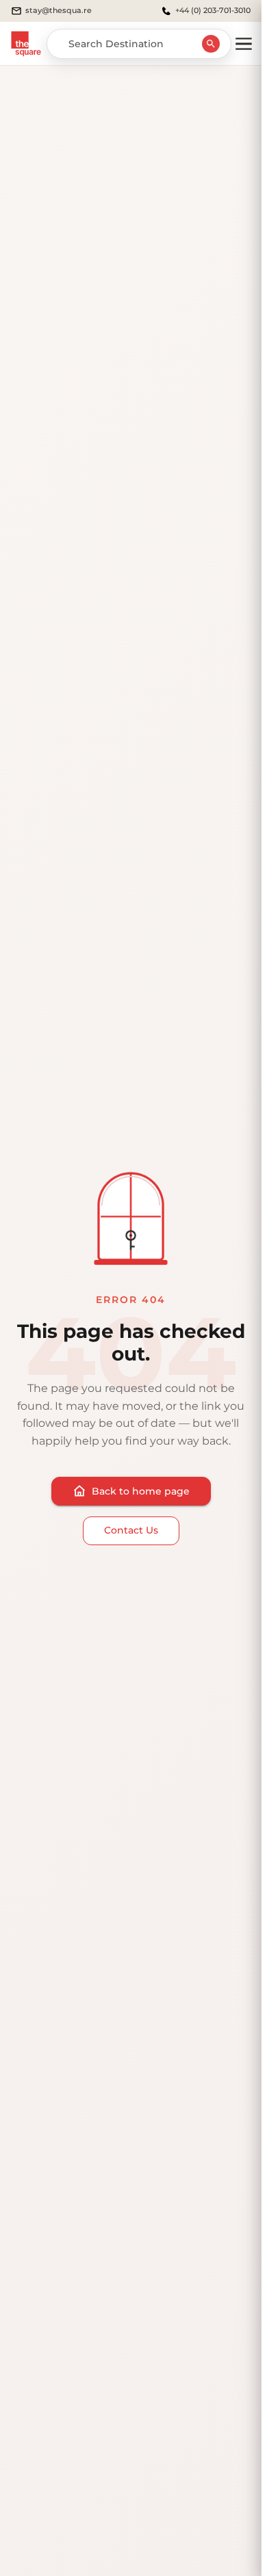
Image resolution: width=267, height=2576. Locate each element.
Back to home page (141, 1491)
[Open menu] (244, 44)
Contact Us (131, 1530)
